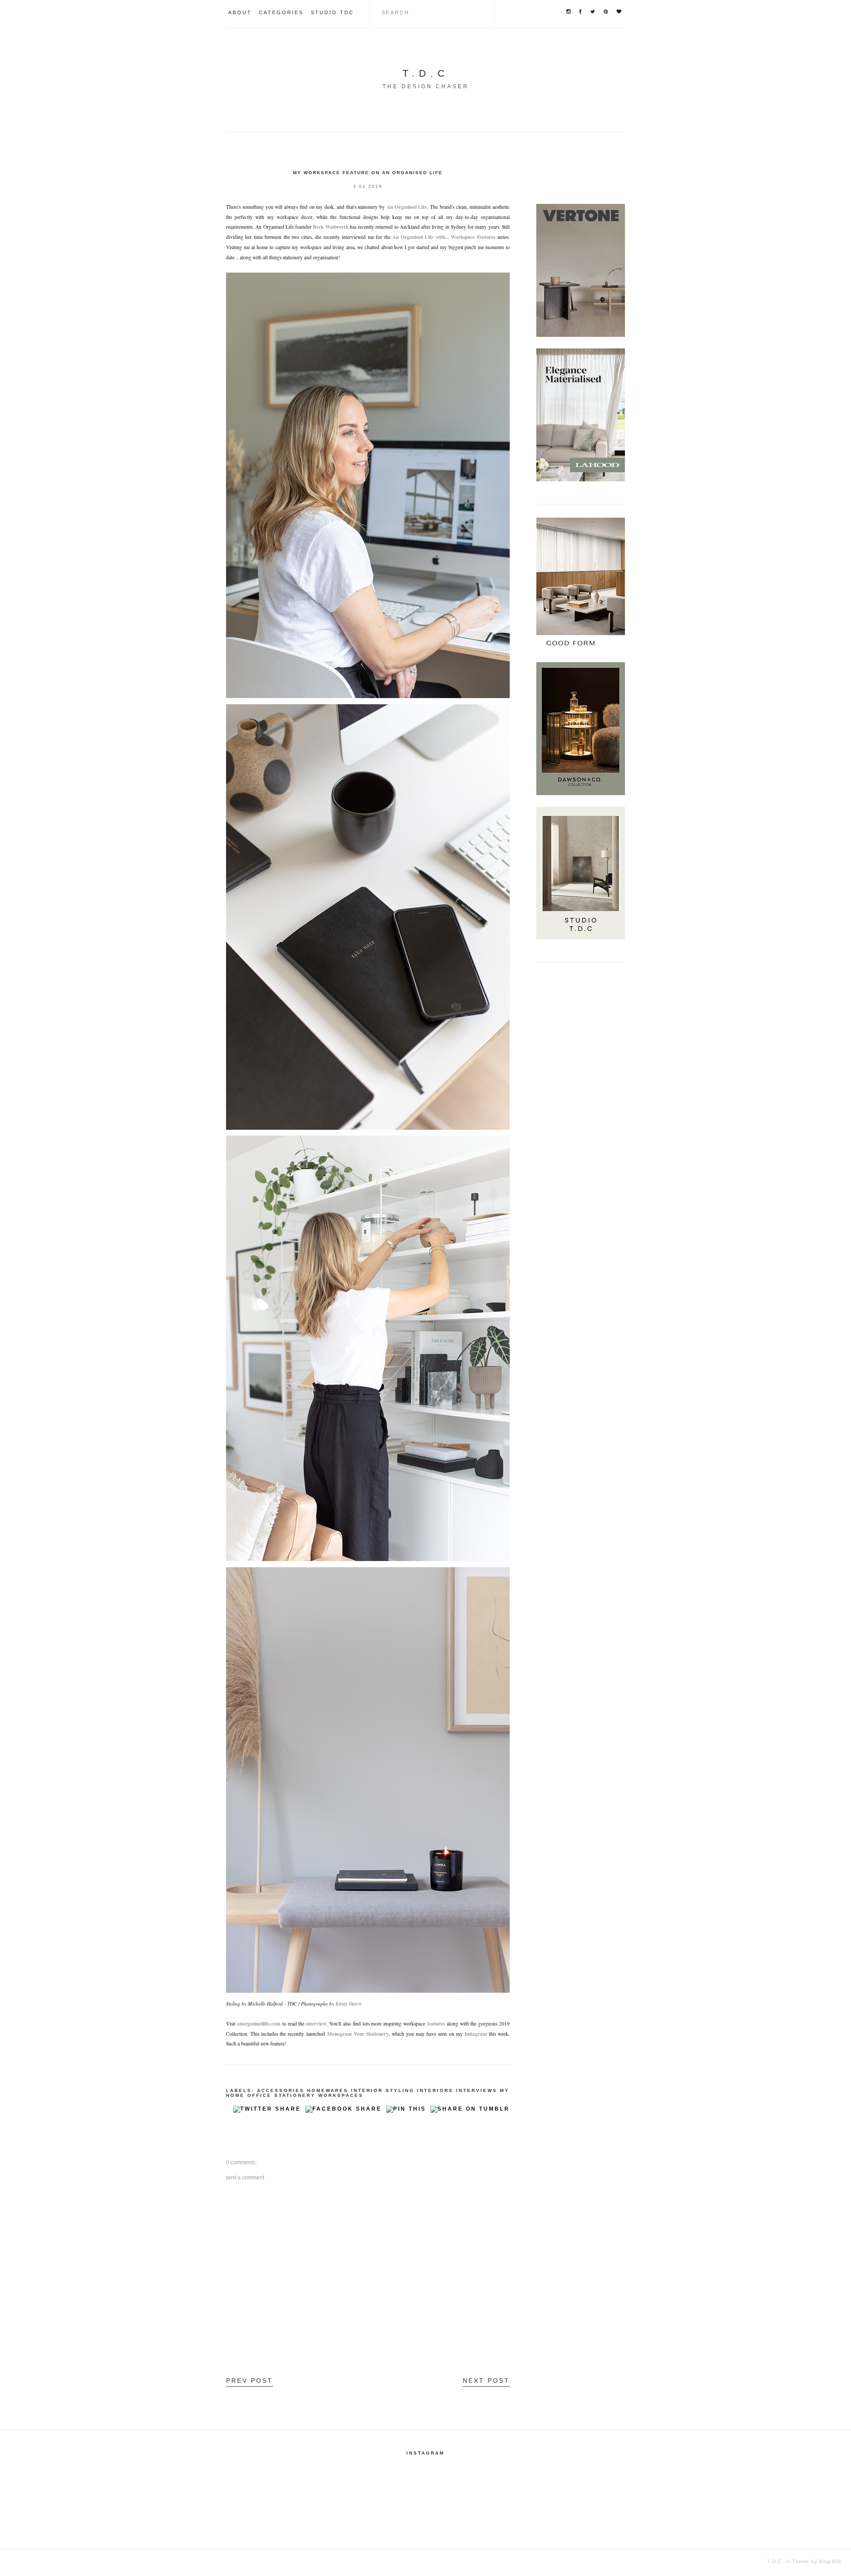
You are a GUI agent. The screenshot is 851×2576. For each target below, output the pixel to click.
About (240, 12)
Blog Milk (830, 2561)
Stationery (295, 2095)
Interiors (435, 2090)
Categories (281, 12)
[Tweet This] (267, 2112)
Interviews (477, 2090)
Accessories (281, 2090)
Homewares (328, 2090)
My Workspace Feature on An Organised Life (368, 173)
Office (260, 2095)
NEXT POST (486, 2381)
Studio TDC (332, 12)
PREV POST (250, 2381)
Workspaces (341, 2095)
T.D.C (426, 73)
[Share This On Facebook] (344, 2112)
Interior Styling (383, 2090)
